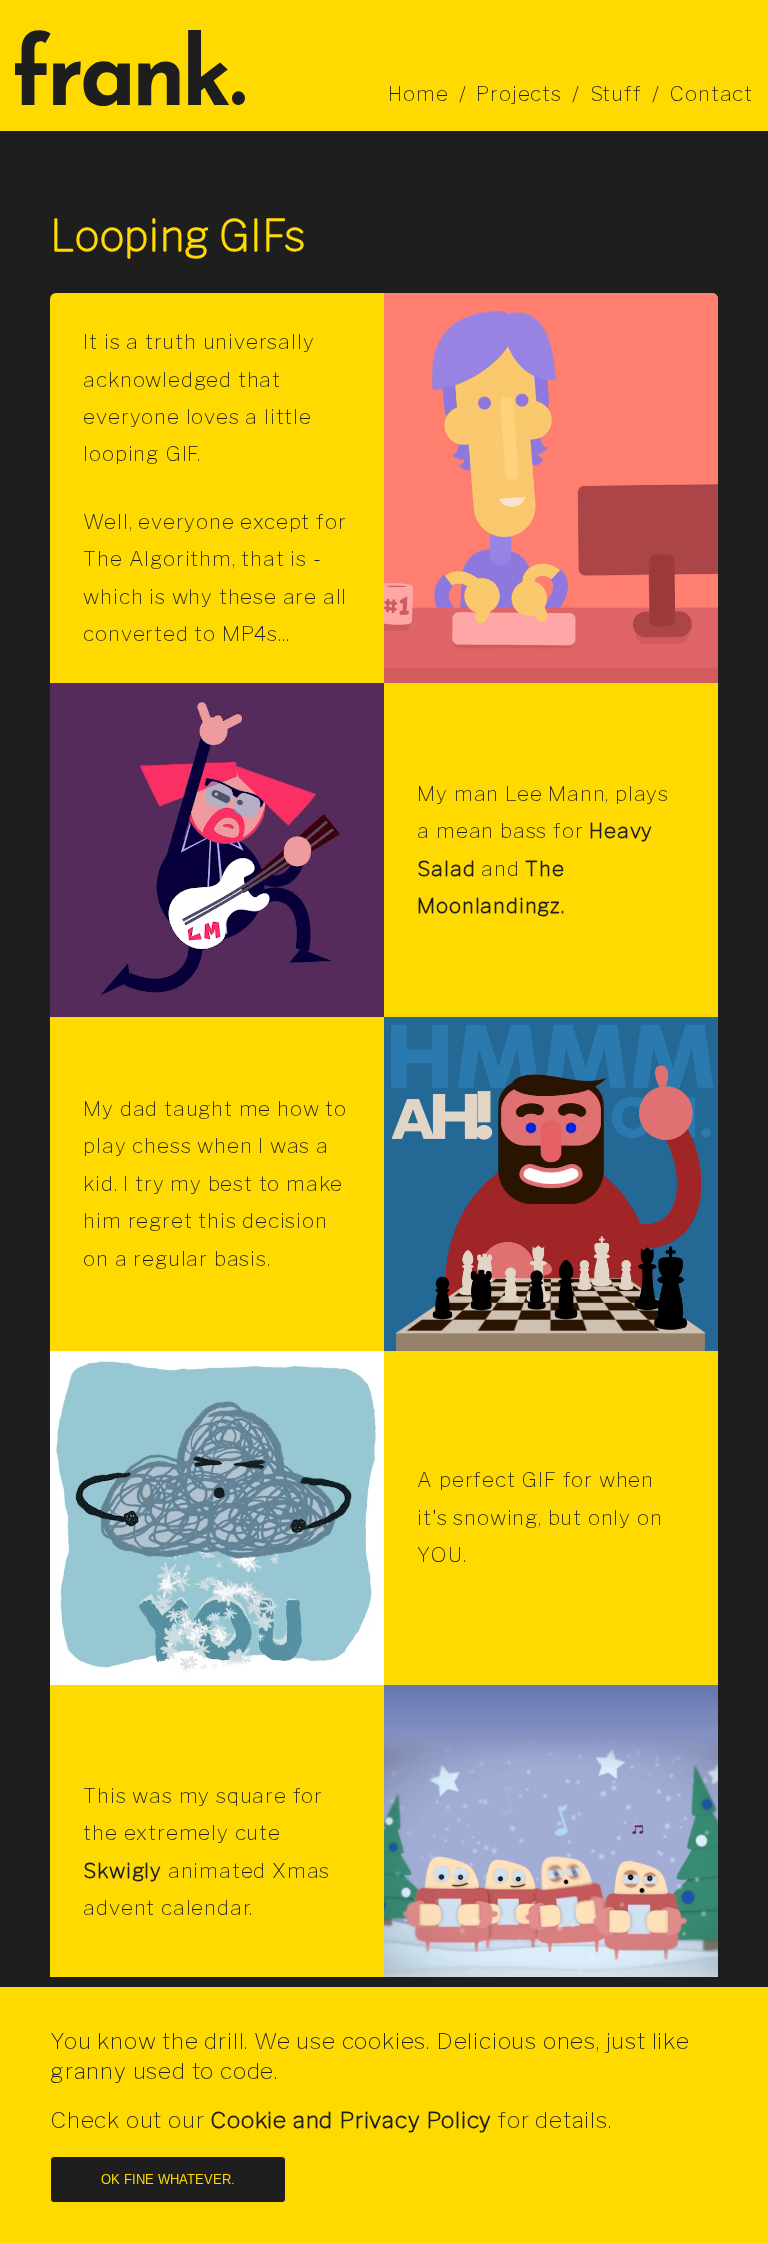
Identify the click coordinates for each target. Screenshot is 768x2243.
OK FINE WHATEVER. (168, 2179)
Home (418, 93)
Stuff (616, 93)
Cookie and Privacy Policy (351, 2120)
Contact (711, 93)
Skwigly (122, 1870)
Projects (518, 93)
